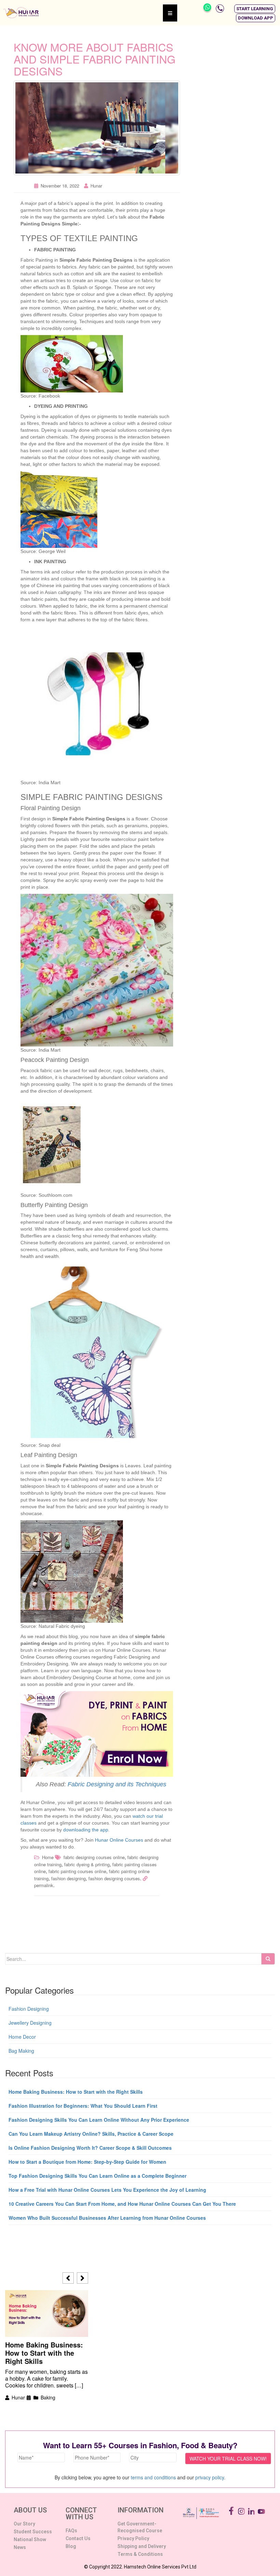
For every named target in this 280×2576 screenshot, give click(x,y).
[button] (255, 9)
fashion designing (68, 1878)
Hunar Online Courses (119, 1840)
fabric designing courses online (94, 1857)
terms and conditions (153, 2477)
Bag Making (21, 2051)
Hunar (96, 186)
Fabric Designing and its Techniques (117, 1784)
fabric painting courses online (77, 1871)
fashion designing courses (114, 1878)
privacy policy (210, 2477)
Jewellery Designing (30, 2023)
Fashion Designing (29, 2009)
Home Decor (22, 2037)
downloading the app (86, 1830)
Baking (48, 2397)
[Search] (268, 1959)
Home (48, 1857)
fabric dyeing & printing (87, 1864)
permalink (44, 1885)
